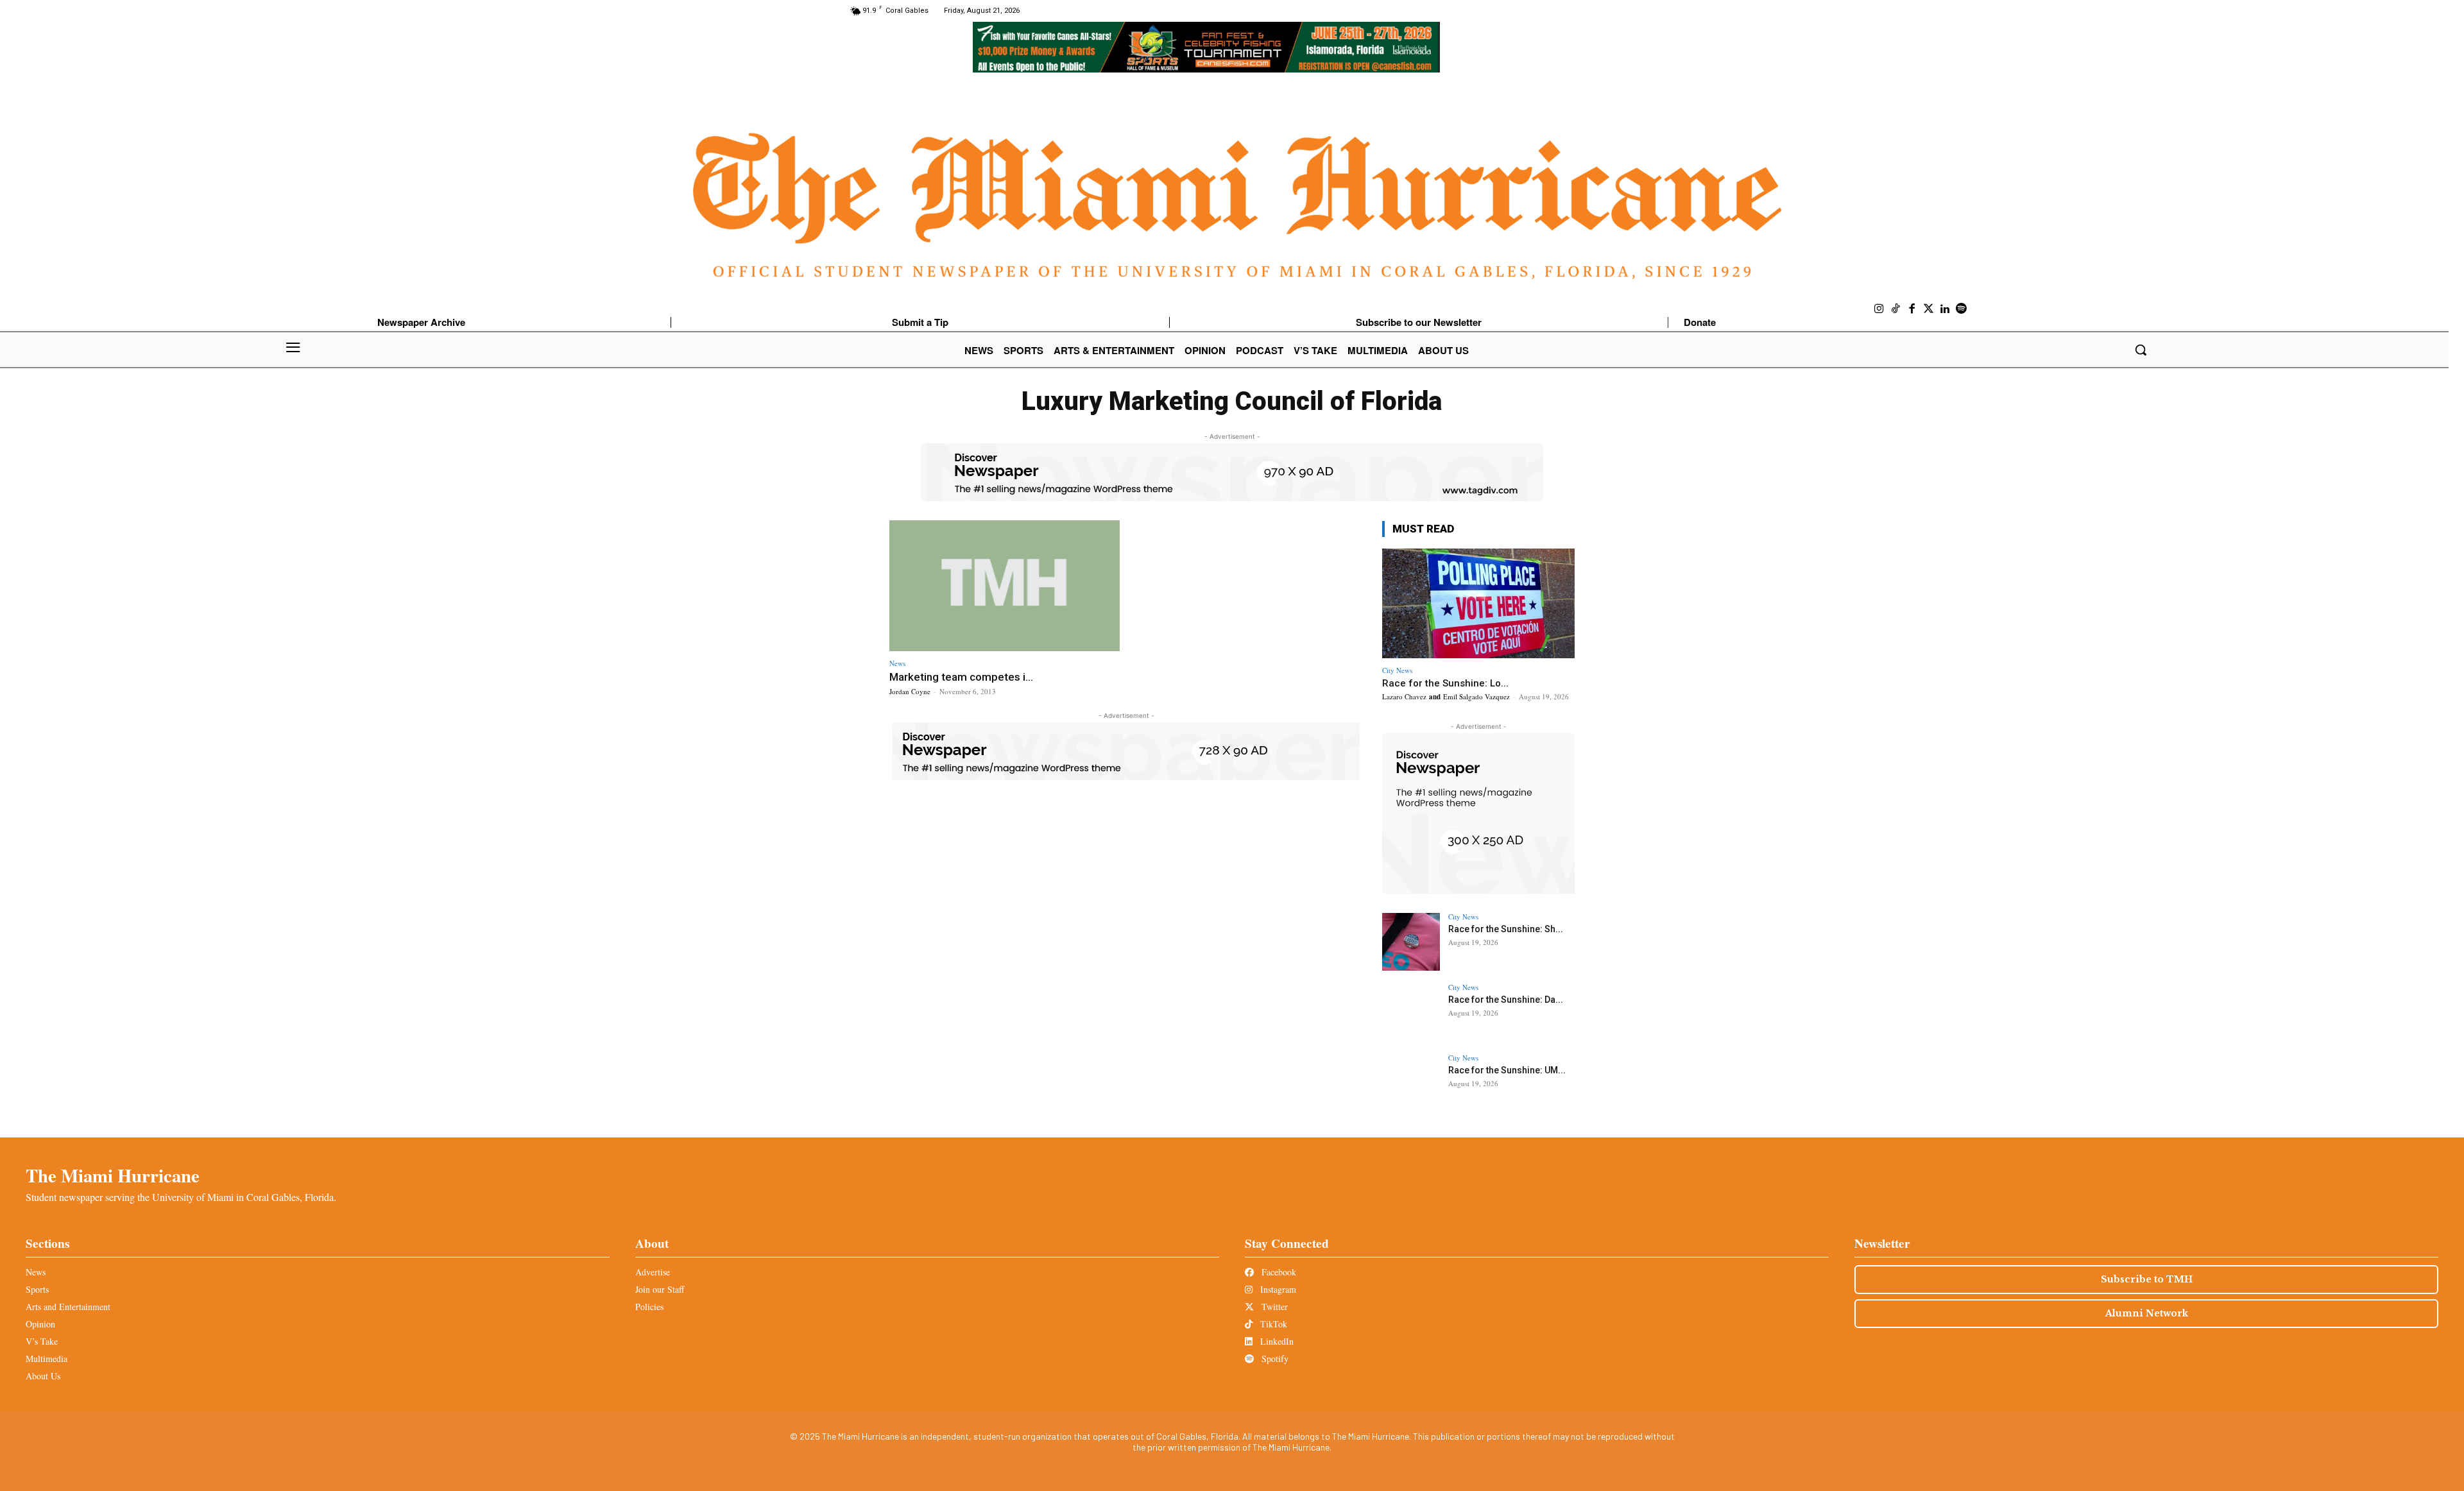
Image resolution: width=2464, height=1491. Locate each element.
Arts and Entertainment (68, 1307)
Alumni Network (2147, 1313)
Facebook (1278, 1272)
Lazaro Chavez (1404, 696)
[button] (2141, 350)
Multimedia (47, 1359)
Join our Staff (660, 1289)
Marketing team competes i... (961, 677)
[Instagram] (1879, 309)
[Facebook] (1912, 309)
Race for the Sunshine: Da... (1506, 1000)
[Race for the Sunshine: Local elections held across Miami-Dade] (1478, 603)
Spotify (1274, 1359)
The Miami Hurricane (113, 1175)
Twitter (1273, 1307)
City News (1397, 670)
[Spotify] (1962, 309)
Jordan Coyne (910, 691)
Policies (649, 1307)
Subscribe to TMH (2147, 1279)
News (897, 663)
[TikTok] (1896, 309)
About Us (43, 1376)
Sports (37, 1289)
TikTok (1272, 1324)
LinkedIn (1276, 1341)
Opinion (40, 1324)
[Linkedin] (1945, 309)
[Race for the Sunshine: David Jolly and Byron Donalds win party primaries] (1411, 1012)
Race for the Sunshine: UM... (1507, 1070)
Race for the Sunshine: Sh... (1506, 929)
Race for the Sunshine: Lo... (1445, 683)
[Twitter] (1929, 309)
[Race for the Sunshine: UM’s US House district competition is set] (1411, 1083)
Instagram (1277, 1289)
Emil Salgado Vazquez (1476, 696)
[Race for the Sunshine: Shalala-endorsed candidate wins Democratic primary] (1411, 942)
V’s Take (42, 1341)
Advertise (653, 1272)
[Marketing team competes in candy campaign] (1005, 586)
